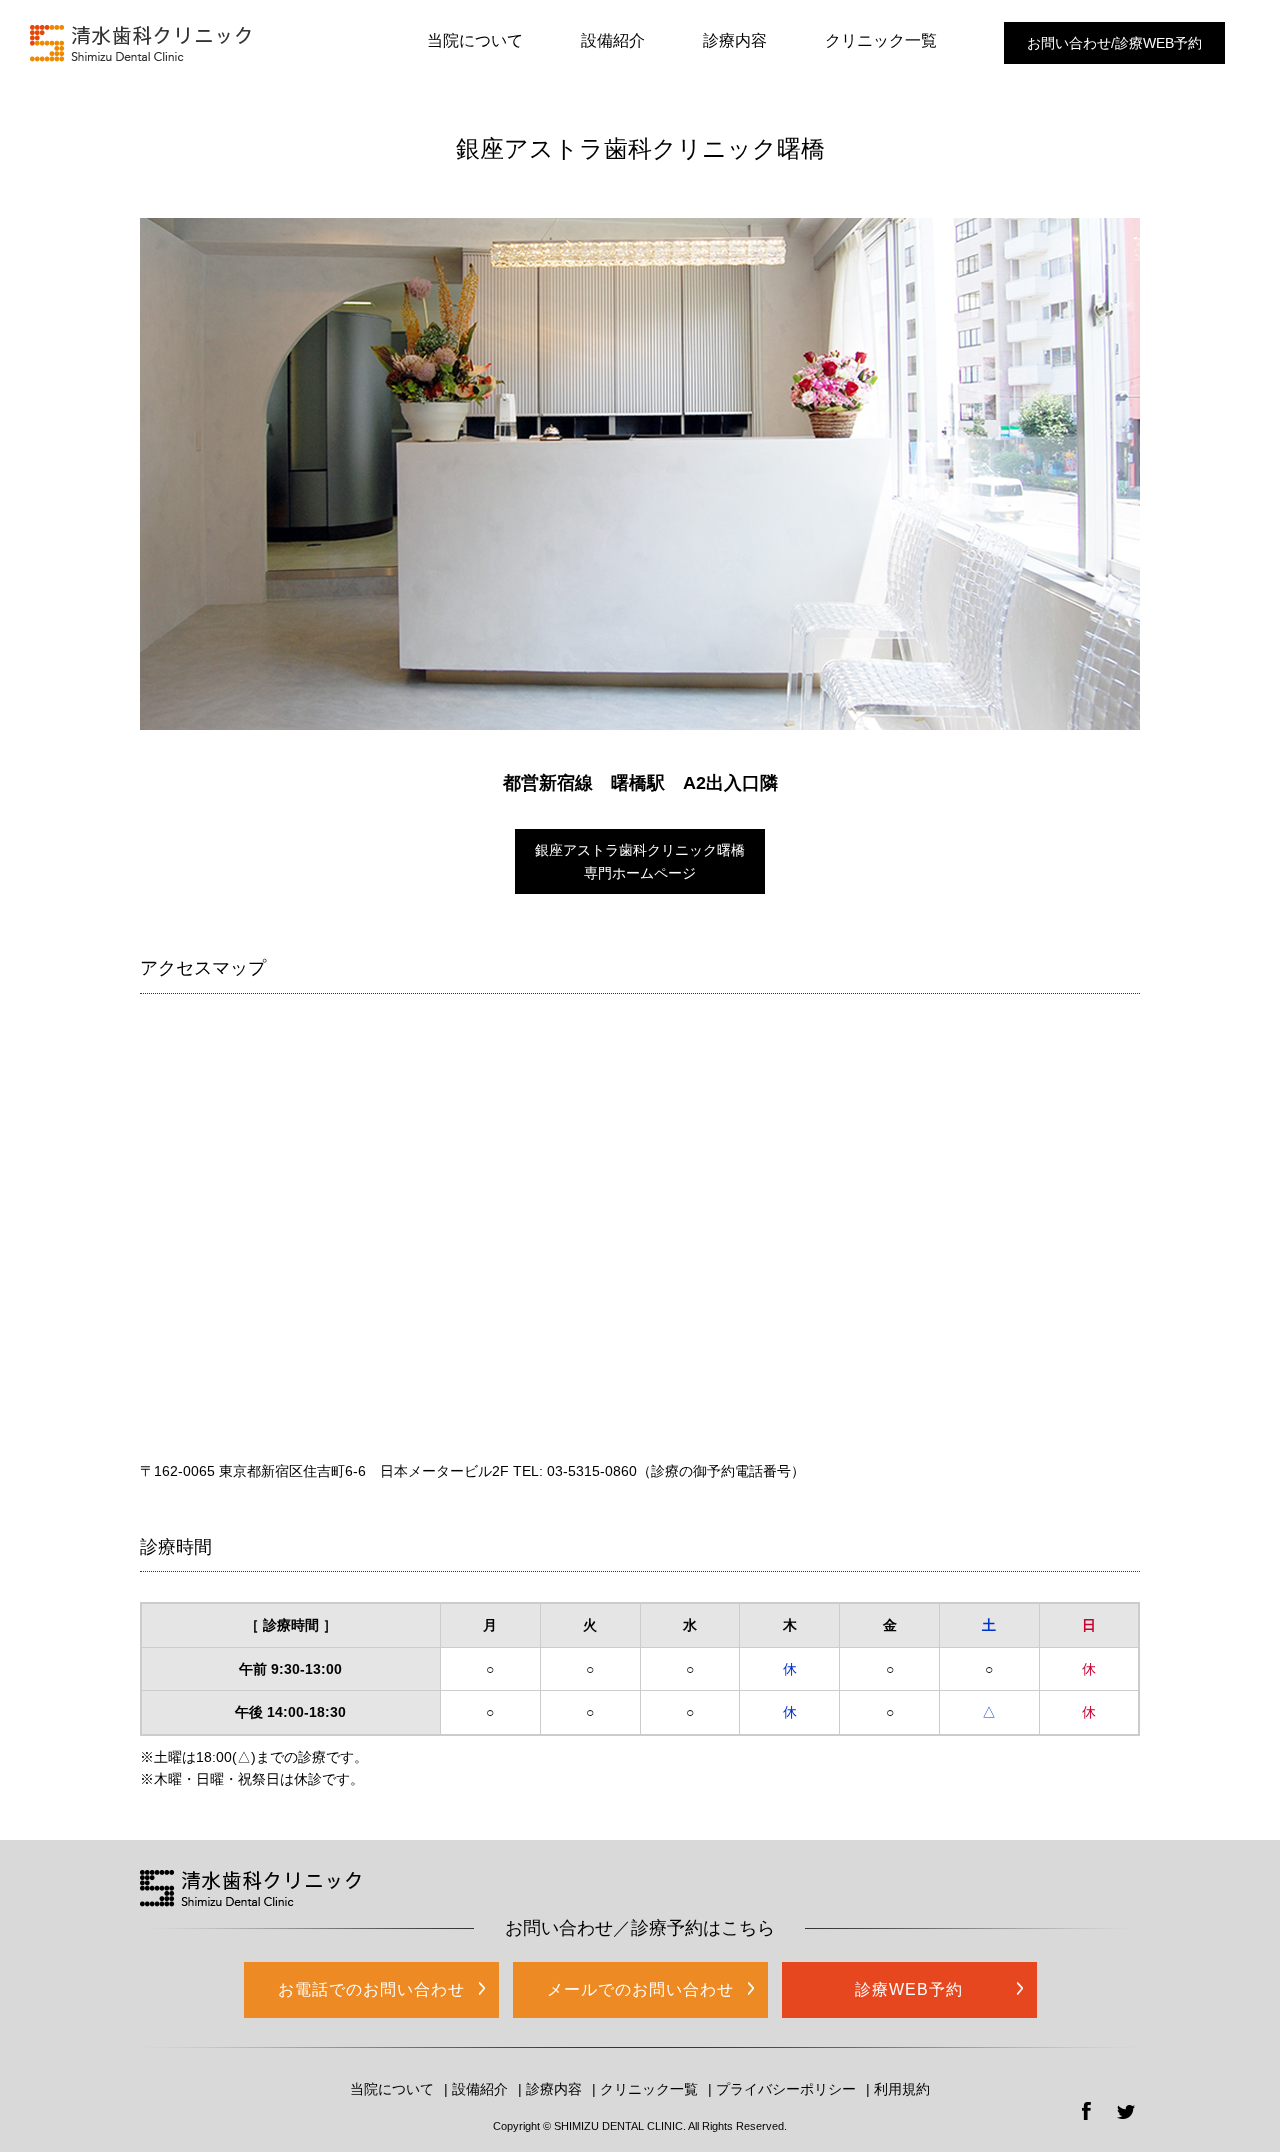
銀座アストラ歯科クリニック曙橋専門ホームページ (640, 861)
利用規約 (902, 2089)
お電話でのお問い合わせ (371, 1989)
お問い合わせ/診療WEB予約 (1114, 43)
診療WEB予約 (909, 1989)
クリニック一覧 (881, 40)
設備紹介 (613, 40)
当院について (475, 40)
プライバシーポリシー (786, 2089)
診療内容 (735, 40)
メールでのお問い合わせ (640, 1989)
